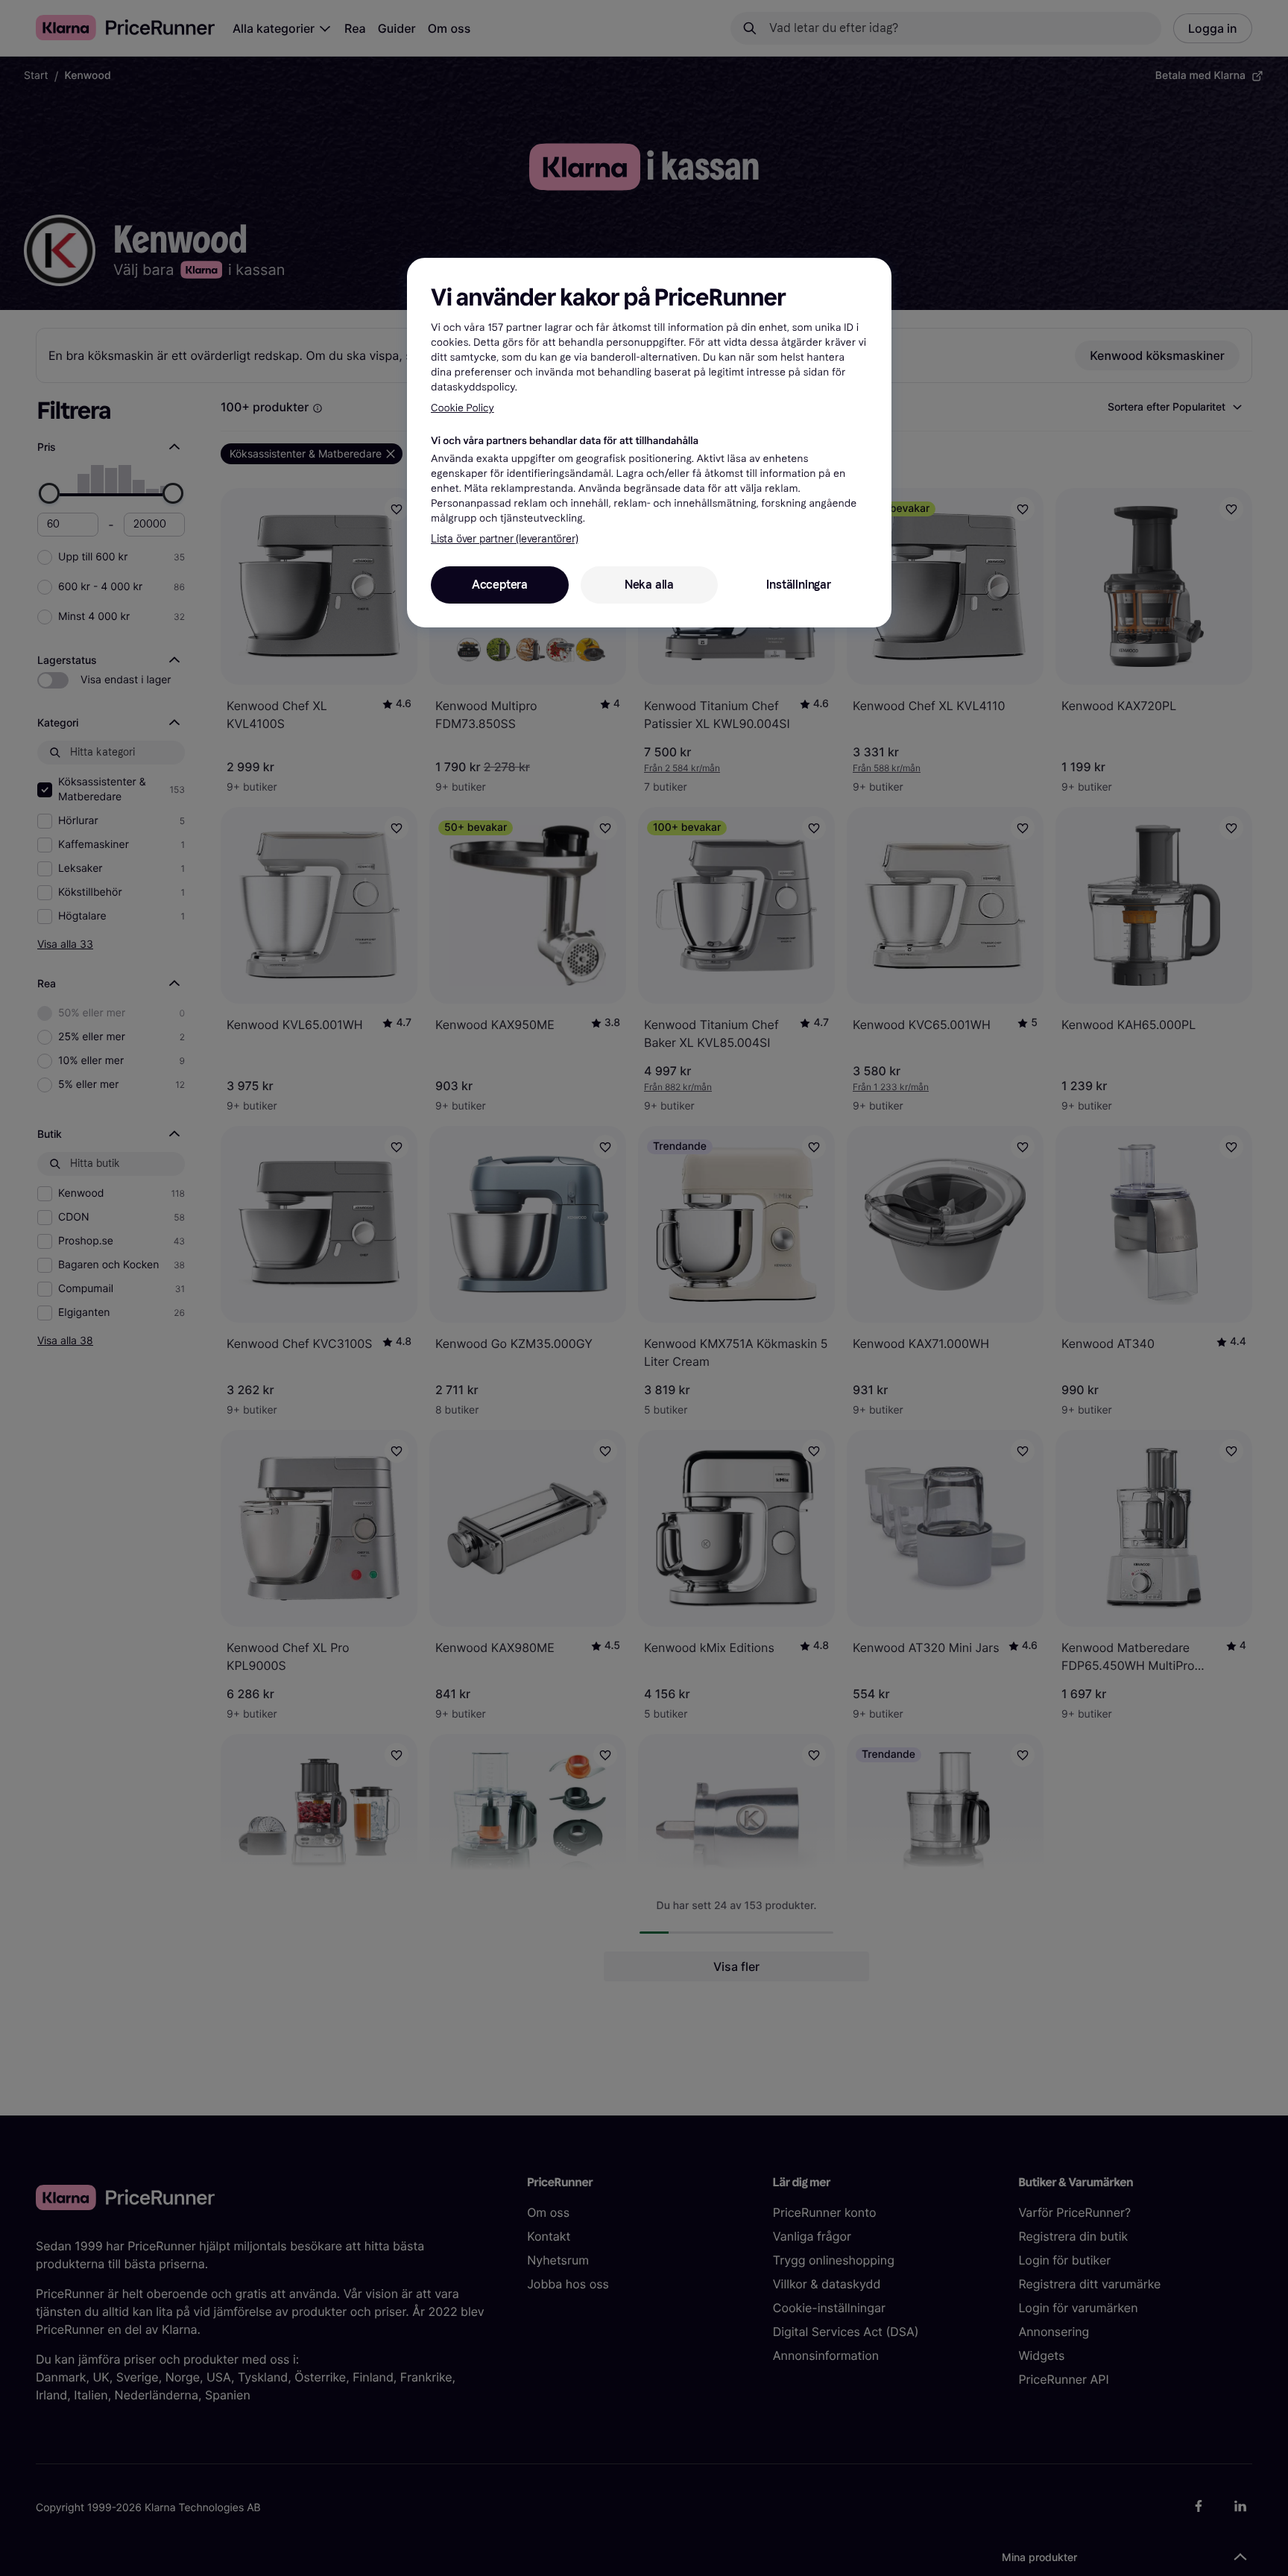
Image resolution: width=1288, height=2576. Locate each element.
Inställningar (798, 585)
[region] (649, 443)
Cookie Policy (463, 408)
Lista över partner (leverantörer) (504, 539)
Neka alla (649, 585)
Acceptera (500, 585)
